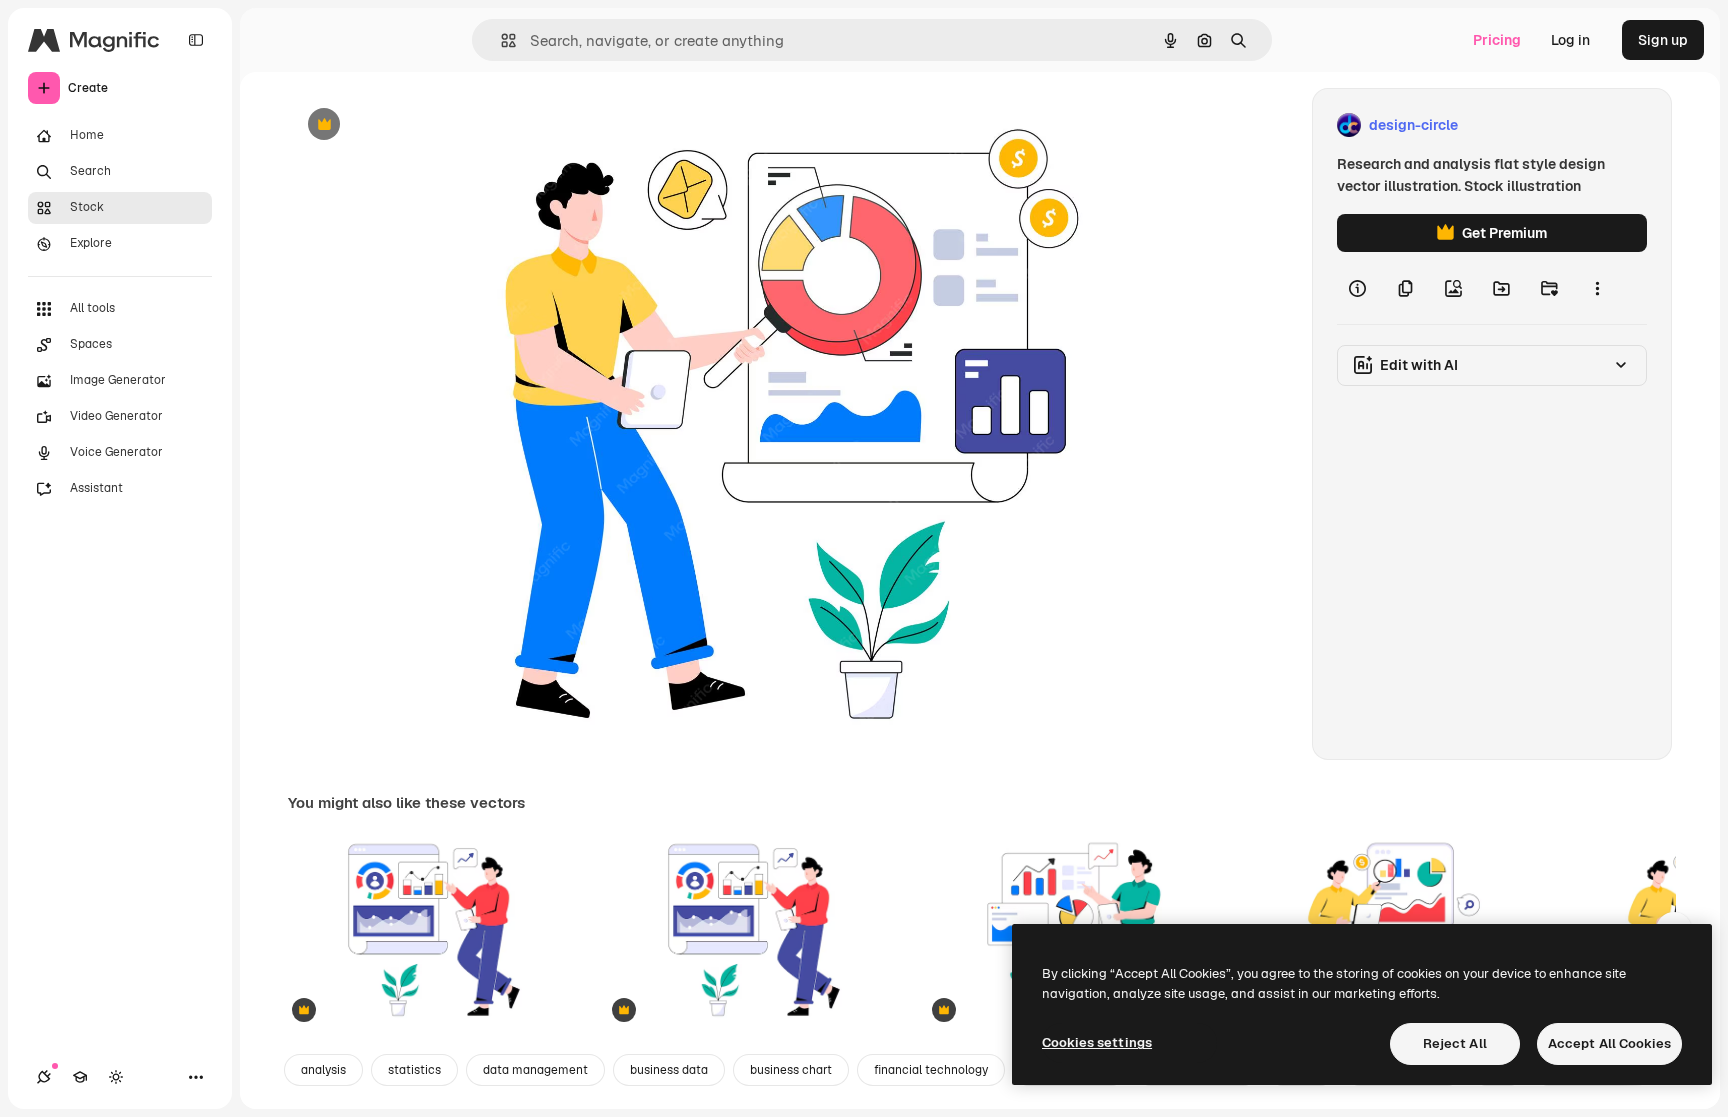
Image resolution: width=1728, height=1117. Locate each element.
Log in (1570, 40)
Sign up (1663, 40)
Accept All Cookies (1609, 1043)
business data (669, 1070)
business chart (791, 1070)
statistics (414, 1070)
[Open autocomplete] (500, 40)
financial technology (931, 1070)
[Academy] (80, 1077)
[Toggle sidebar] (196, 40)
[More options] (1597, 288)
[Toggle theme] (116, 1077)
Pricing (1497, 40)
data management (535, 1070)
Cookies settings (1097, 1042)
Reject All (1455, 1043)
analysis (323, 1070)
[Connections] (44, 1077)
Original (416, 125)
